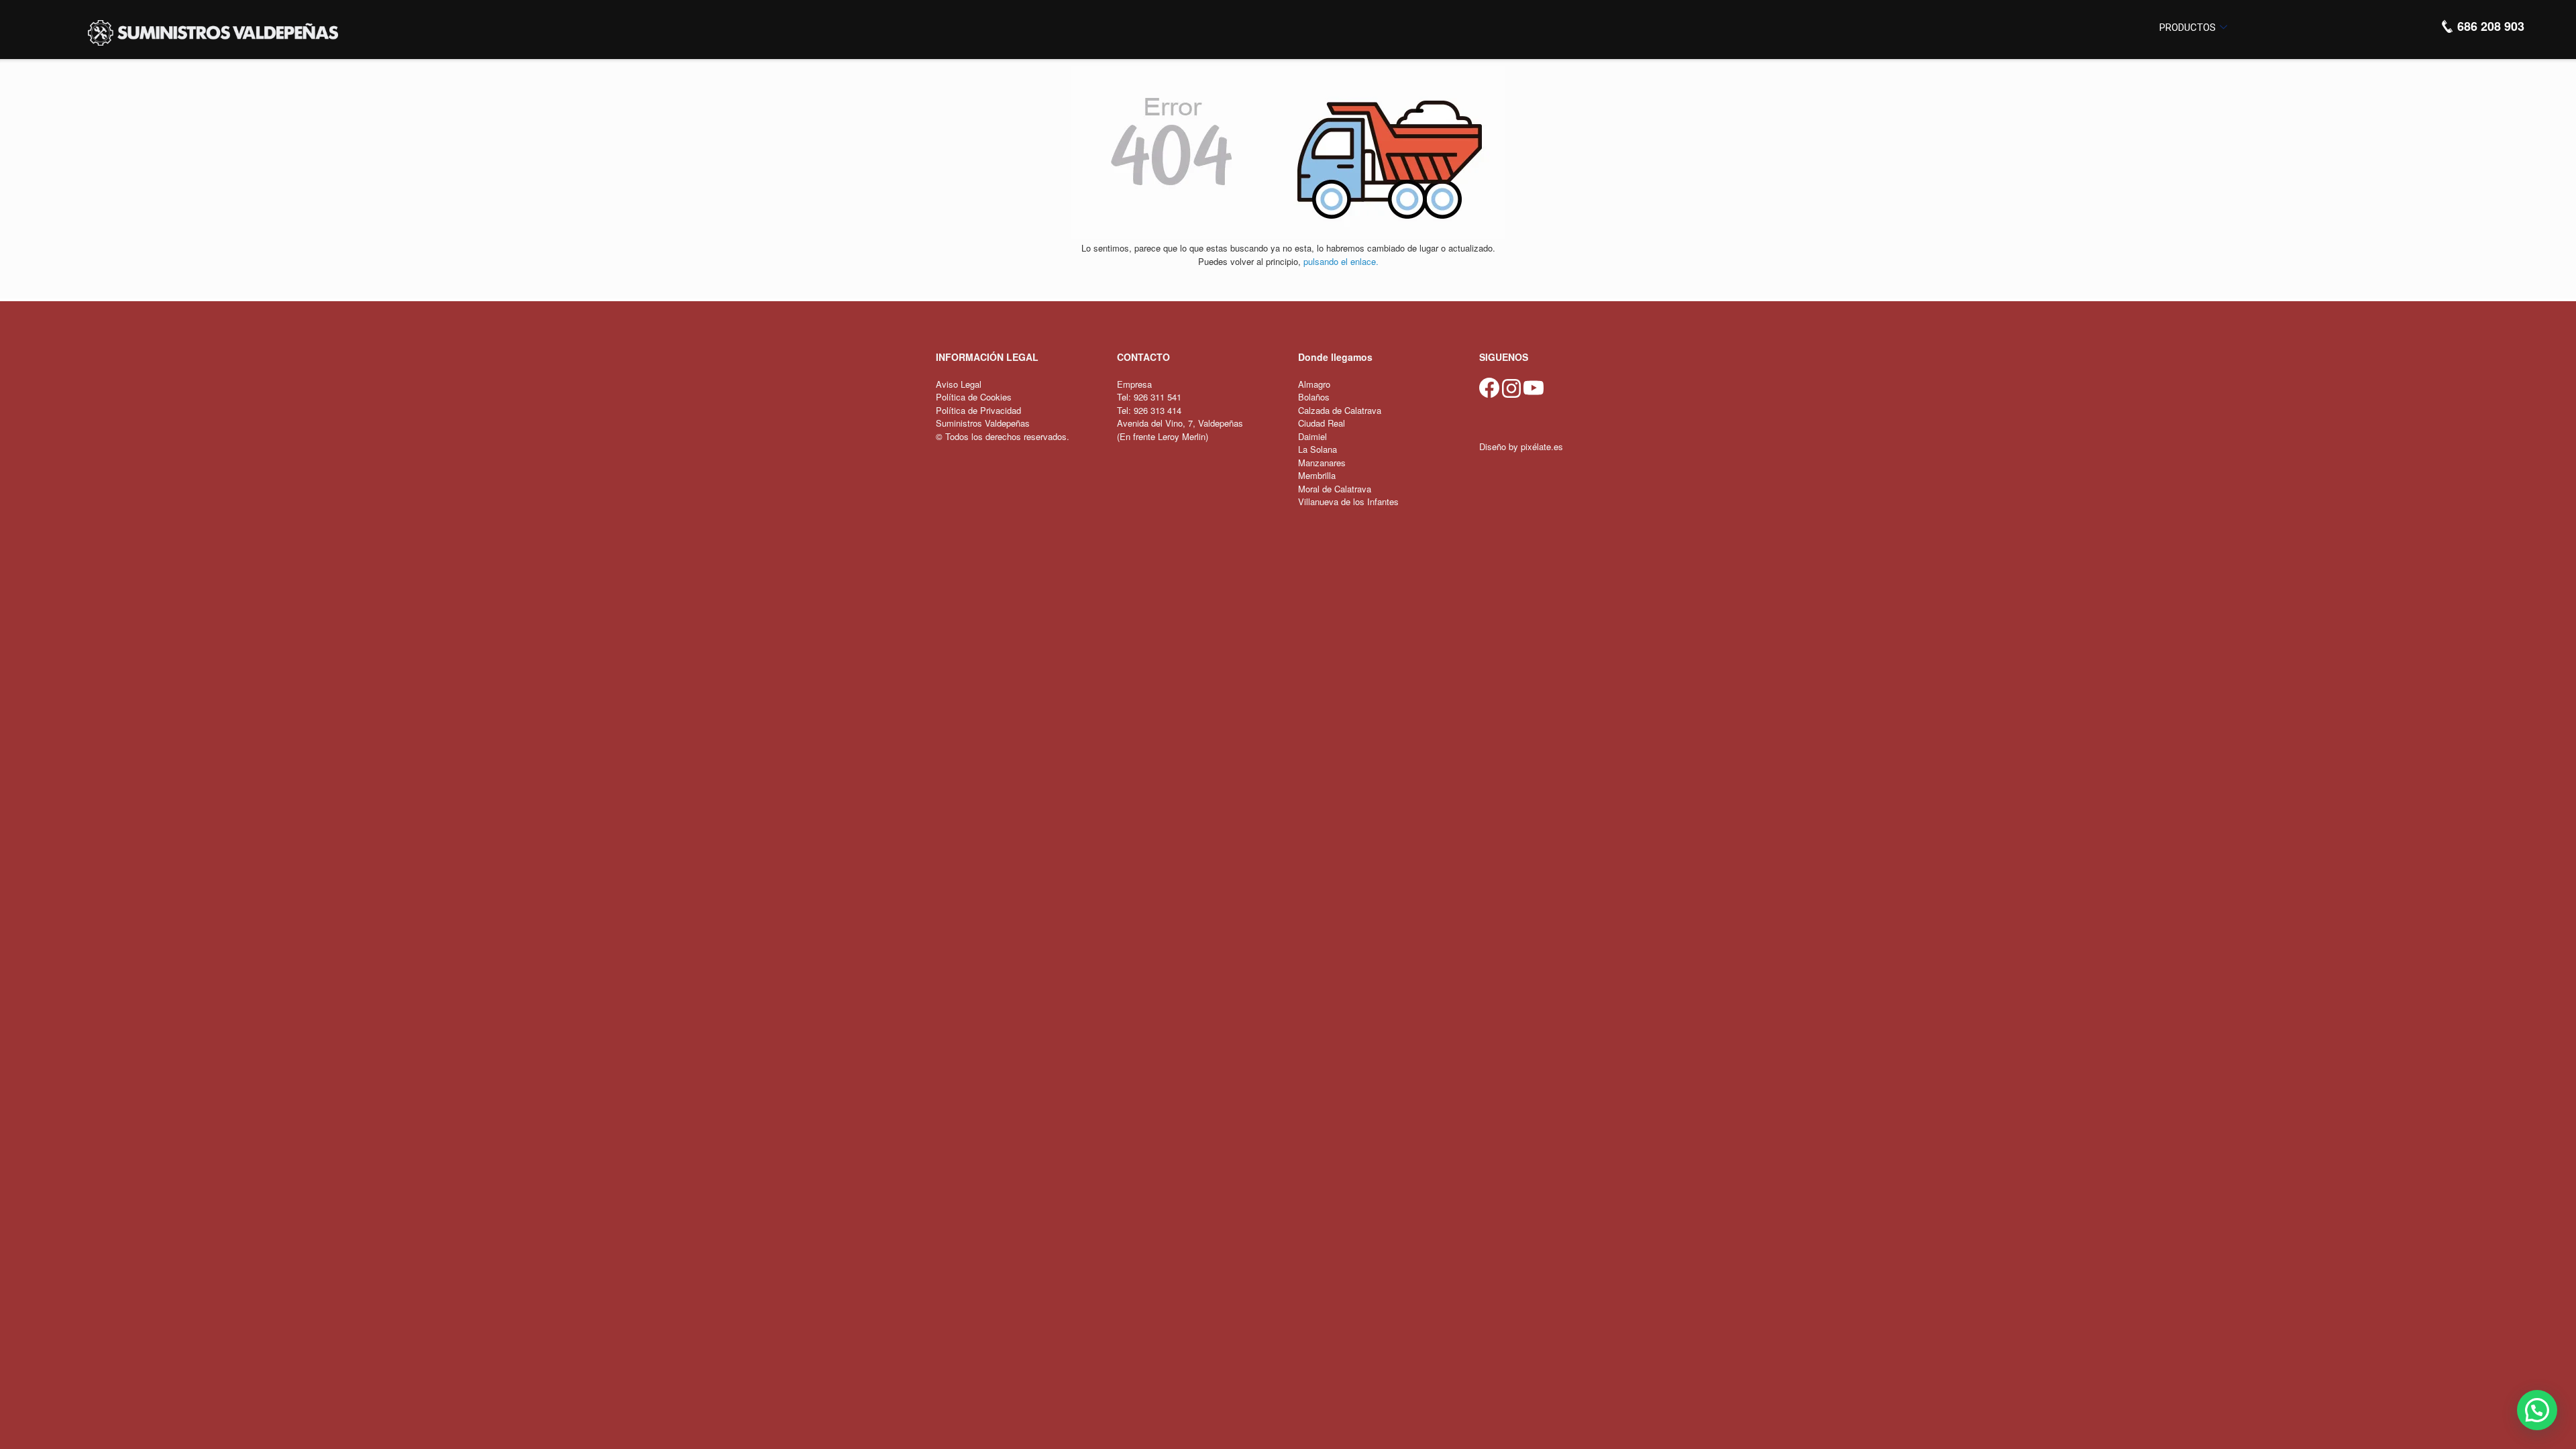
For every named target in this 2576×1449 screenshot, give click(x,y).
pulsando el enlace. (1341, 261)
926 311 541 (1158, 397)
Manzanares (1322, 463)
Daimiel (1312, 436)
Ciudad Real (1322, 423)
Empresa (1134, 384)
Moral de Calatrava (1335, 489)
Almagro (1314, 384)
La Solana (1318, 449)
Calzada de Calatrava (1340, 410)
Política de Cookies (974, 397)
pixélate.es (1542, 446)
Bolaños (1314, 397)
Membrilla (1317, 475)
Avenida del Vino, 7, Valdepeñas (1180, 423)
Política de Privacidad (978, 410)
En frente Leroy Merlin (1163, 436)
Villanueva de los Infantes (1348, 501)
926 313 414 (1158, 410)
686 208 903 (2489, 26)
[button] (2537, 1410)
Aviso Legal (959, 384)
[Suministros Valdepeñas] (213, 33)
